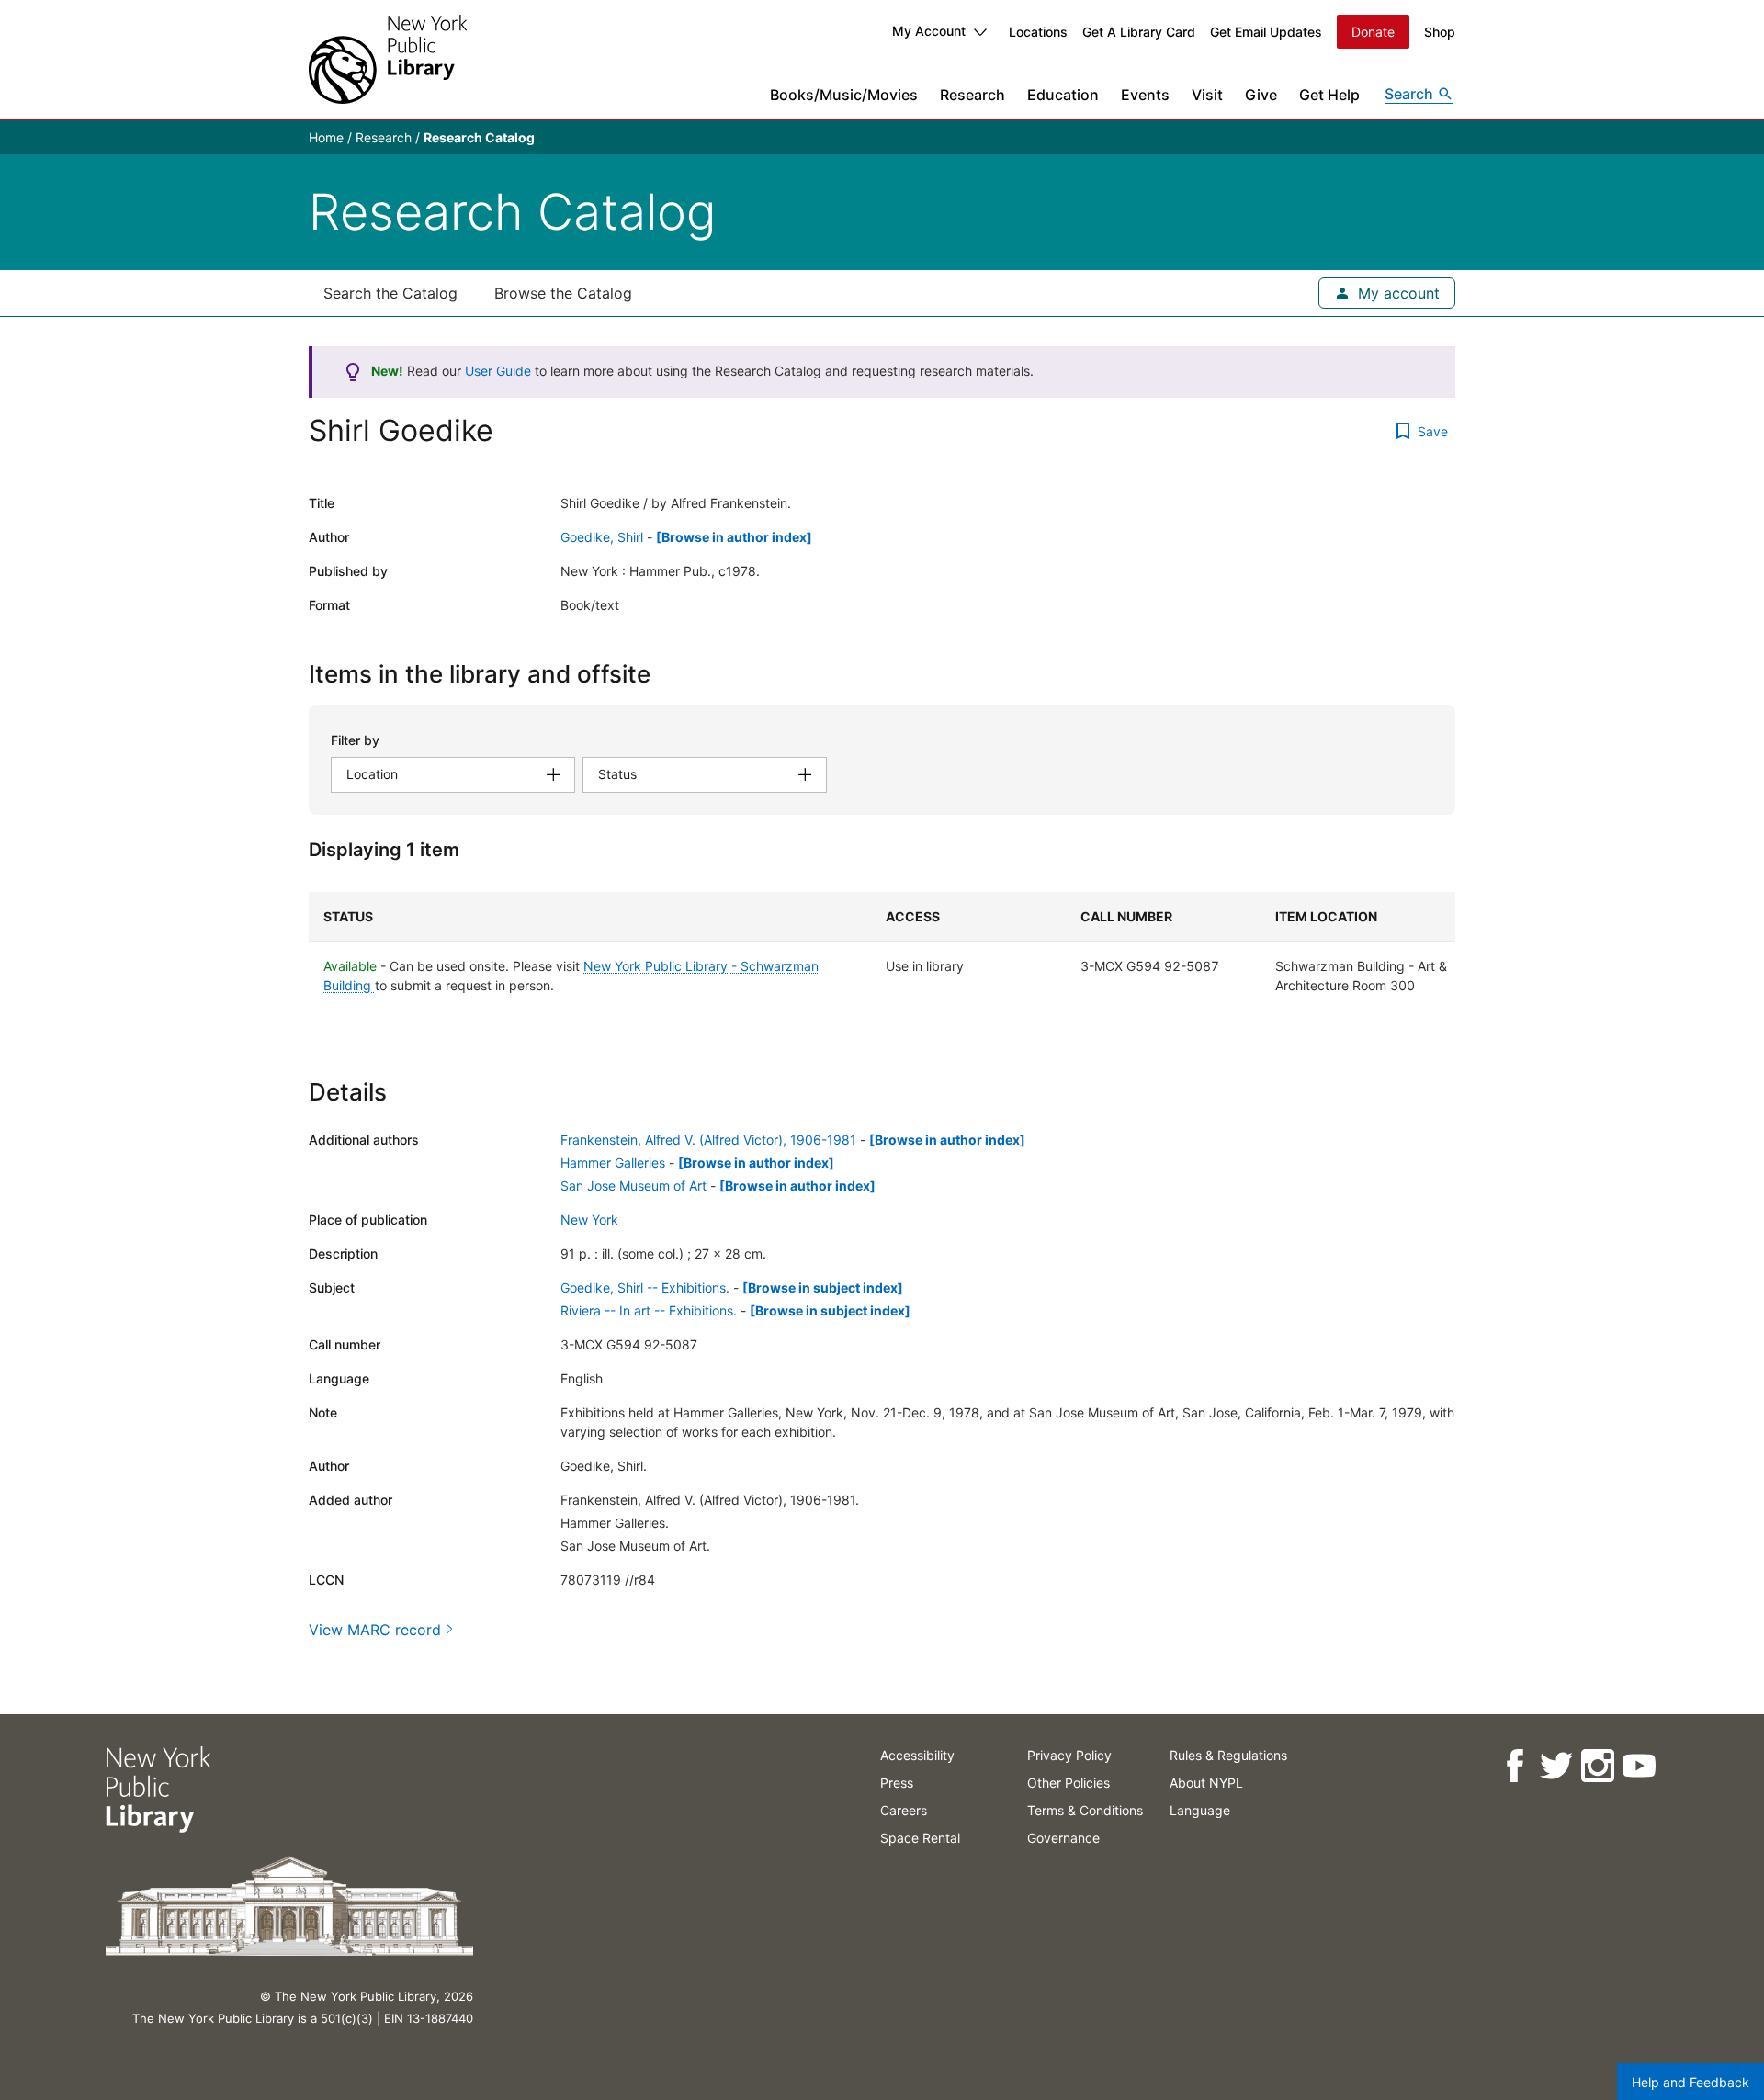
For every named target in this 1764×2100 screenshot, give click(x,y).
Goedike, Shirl (602, 537)
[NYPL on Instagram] (1596, 1766)
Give (1261, 95)
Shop (1440, 32)
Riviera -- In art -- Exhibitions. (649, 1310)
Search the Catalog (390, 293)
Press (897, 1783)
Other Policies (1069, 1783)
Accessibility (917, 1755)
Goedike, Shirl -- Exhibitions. (645, 1287)
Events (1145, 95)
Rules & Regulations (1228, 1755)
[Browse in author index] (734, 537)
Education (1063, 95)
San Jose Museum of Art (633, 1185)
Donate (1373, 32)
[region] (882, 951)
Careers (904, 1810)
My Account (929, 31)
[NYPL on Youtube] (1638, 1766)
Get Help (1329, 95)
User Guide (498, 371)
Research (972, 95)
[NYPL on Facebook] (1514, 1766)
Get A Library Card (1139, 32)
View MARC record (375, 1630)
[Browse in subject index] (823, 1287)
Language (1200, 1810)
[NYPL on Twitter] (1555, 1766)
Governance (1063, 1838)
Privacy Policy (1069, 1755)
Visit (1207, 95)
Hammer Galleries (613, 1163)
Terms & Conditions (1085, 1810)
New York (589, 1219)
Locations (1038, 32)
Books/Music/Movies (844, 95)
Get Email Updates (1266, 32)
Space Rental (920, 1838)
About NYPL (1206, 1783)
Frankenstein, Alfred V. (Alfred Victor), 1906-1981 (708, 1140)
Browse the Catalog (563, 293)
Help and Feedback (1690, 2082)
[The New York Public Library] (388, 59)
